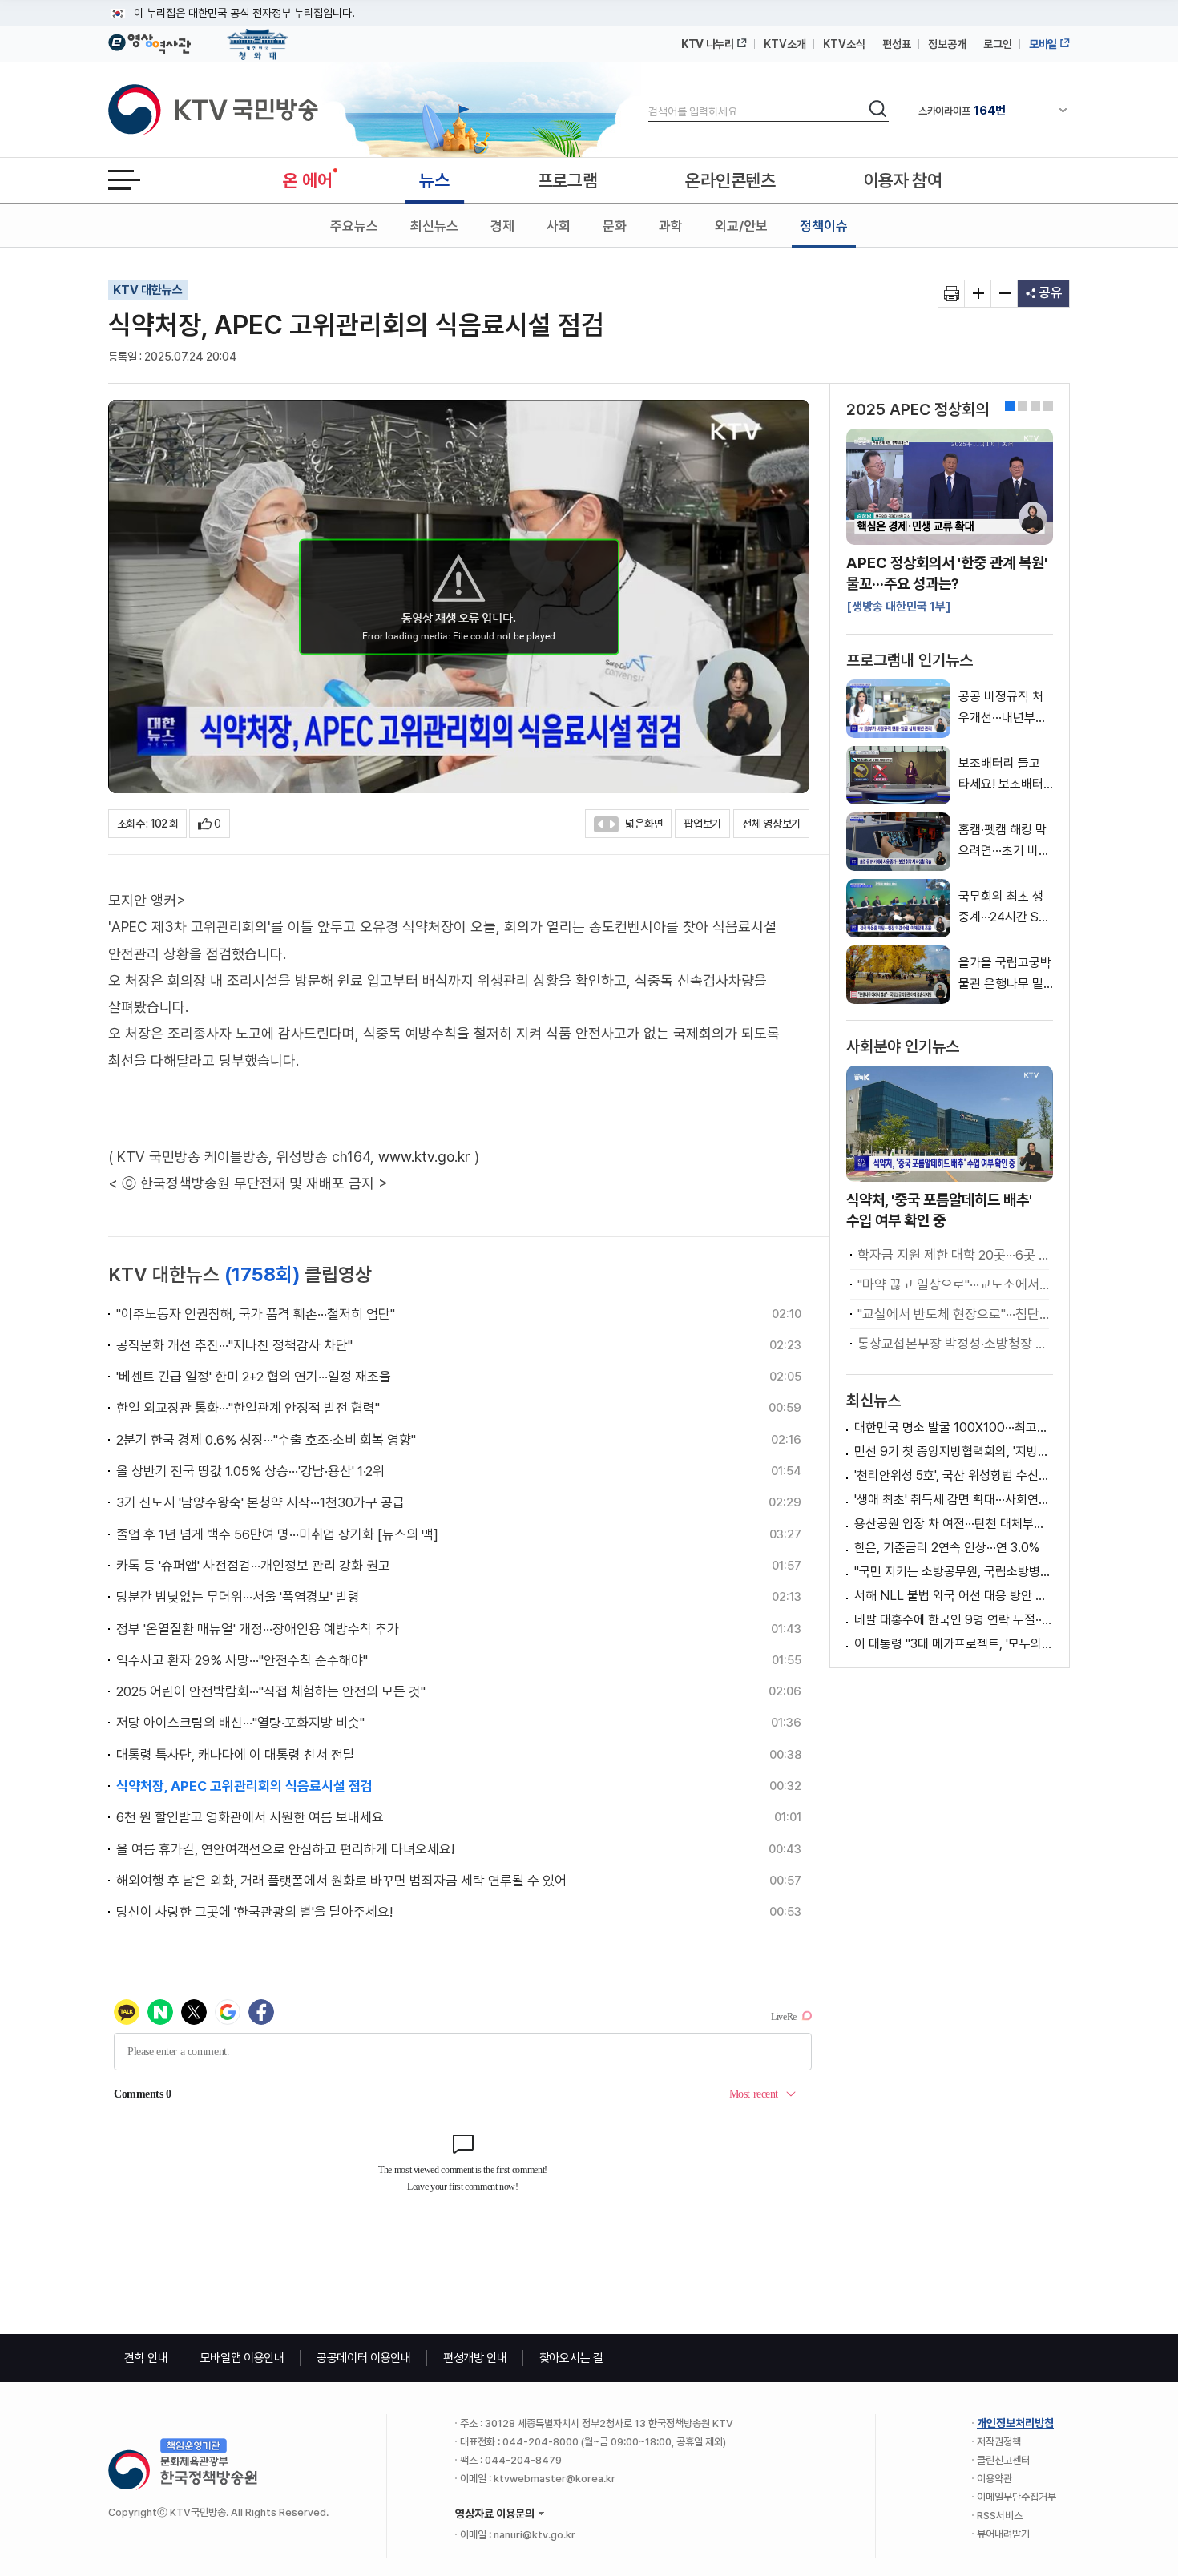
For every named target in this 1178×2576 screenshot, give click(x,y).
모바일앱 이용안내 (242, 2358)
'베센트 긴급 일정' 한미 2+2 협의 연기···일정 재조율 (254, 1377)
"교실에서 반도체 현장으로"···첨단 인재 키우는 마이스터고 (953, 1314)
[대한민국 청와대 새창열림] (258, 37)
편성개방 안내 (475, 2358)
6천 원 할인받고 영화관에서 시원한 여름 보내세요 (250, 1817)
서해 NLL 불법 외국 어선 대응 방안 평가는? (954, 1596)
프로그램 (568, 180)
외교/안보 (741, 226)
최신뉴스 (434, 226)
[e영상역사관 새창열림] (149, 42)
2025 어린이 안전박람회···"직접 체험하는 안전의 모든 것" (271, 1691)
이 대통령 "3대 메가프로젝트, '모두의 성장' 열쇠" (954, 1644)
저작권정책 (999, 2442)
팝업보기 (702, 824)
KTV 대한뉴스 (148, 290)
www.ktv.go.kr (424, 1157)
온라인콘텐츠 (730, 180)
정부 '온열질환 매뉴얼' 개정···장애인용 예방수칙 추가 (258, 1629)
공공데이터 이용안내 (364, 2358)
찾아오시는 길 (571, 2358)
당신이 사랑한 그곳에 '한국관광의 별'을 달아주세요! (254, 1912)
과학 (671, 226)
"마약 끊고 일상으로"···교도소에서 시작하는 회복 (953, 1284)
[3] (1048, 406)
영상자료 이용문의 (495, 2514)
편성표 (897, 44)
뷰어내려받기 (1003, 2534)
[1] (1023, 406)
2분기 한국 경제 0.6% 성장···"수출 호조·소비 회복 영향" (266, 1440)
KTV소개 (785, 44)
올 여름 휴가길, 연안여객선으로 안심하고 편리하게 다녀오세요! (285, 1849)
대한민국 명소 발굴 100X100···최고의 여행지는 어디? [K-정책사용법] (954, 1427)
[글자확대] (978, 294)
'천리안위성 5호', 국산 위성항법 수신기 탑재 (954, 1475)
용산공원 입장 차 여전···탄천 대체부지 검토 (954, 1524)
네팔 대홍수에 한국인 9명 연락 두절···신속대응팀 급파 (954, 1620)
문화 (615, 226)
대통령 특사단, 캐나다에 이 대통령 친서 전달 (236, 1755)
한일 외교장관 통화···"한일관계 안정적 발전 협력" (248, 1408)
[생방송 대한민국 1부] (899, 607)
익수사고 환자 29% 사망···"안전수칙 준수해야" (242, 1660)
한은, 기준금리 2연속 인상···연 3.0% (947, 1548)
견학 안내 (146, 2358)
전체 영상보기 (771, 824)
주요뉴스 (354, 226)
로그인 (998, 44)
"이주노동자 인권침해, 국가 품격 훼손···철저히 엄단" (256, 1314)
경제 (502, 226)
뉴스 (434, 180)
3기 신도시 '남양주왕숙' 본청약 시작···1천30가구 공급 (260, 1502)
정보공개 (947, 44)
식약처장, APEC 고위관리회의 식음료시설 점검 (244, 1786)
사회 (559, 226)
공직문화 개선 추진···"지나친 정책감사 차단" (234, 1345)
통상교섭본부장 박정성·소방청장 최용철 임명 (953, 1344)
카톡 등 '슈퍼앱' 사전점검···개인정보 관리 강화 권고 (253, 1566)
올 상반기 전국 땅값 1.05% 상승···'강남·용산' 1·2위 (250, 1471)
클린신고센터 (1003, 2460)
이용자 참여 (903, 180)
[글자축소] (1005, 294)
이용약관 (994, 2479)
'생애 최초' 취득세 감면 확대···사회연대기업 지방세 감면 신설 (954, 1500)
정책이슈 (824, 226)
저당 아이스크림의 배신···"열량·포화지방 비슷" (240, 1723)
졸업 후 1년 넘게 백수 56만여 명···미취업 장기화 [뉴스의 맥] (277, 1534)
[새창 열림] (952, 294)
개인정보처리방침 (1015, 2423)
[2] (1035, 406)
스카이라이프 (962, 111)
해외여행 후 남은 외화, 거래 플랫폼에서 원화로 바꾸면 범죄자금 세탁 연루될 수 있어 (341, 1881)
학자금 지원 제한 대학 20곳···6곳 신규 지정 (953, 1255)
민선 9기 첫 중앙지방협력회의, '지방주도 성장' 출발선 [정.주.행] (954, 1451)
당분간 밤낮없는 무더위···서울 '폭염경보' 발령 (238, 1597)
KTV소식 (844, 44)
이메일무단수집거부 (1017, 2497)
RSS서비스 (1000, 2516)
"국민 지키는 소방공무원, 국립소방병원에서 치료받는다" (954, 1572)
